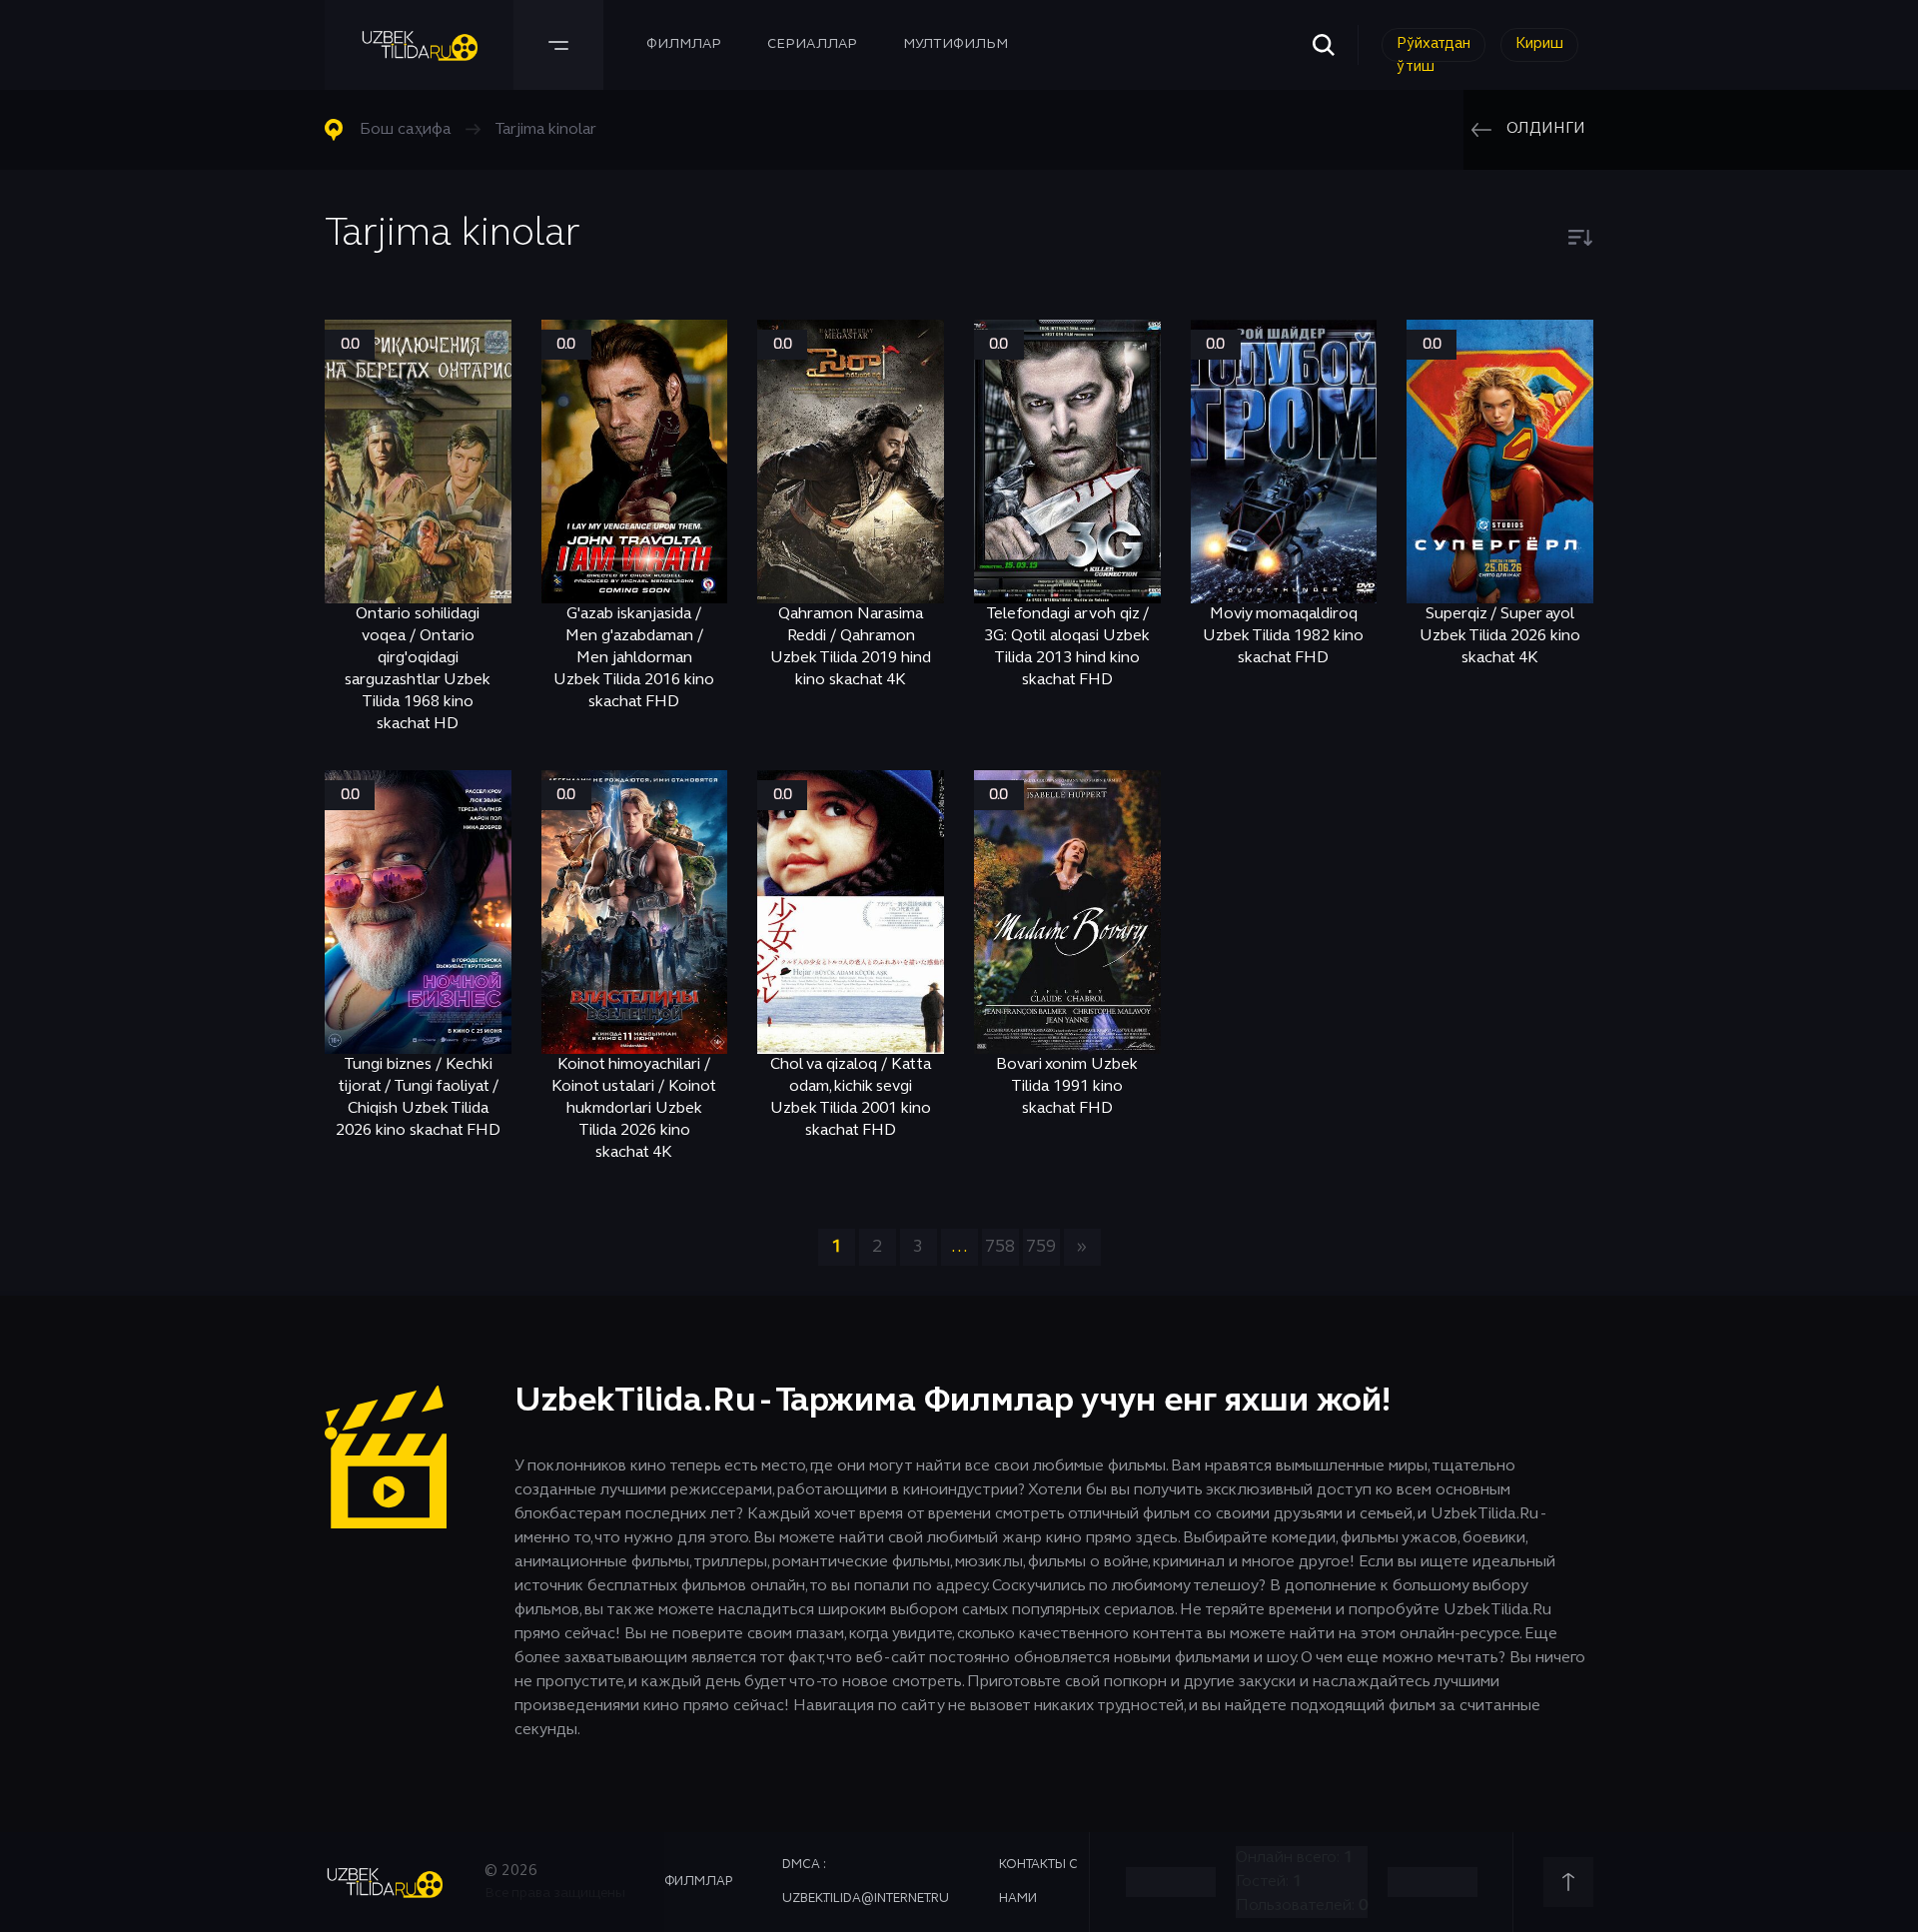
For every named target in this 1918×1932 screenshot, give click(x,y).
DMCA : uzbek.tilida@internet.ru (866, 1882)
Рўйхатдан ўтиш (1434, 49)
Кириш (1539, 44)
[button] (1580, 238)
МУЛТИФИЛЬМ (956, 44)
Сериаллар (812, 44)
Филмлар (684, 44)
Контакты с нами (1038, 1882)
